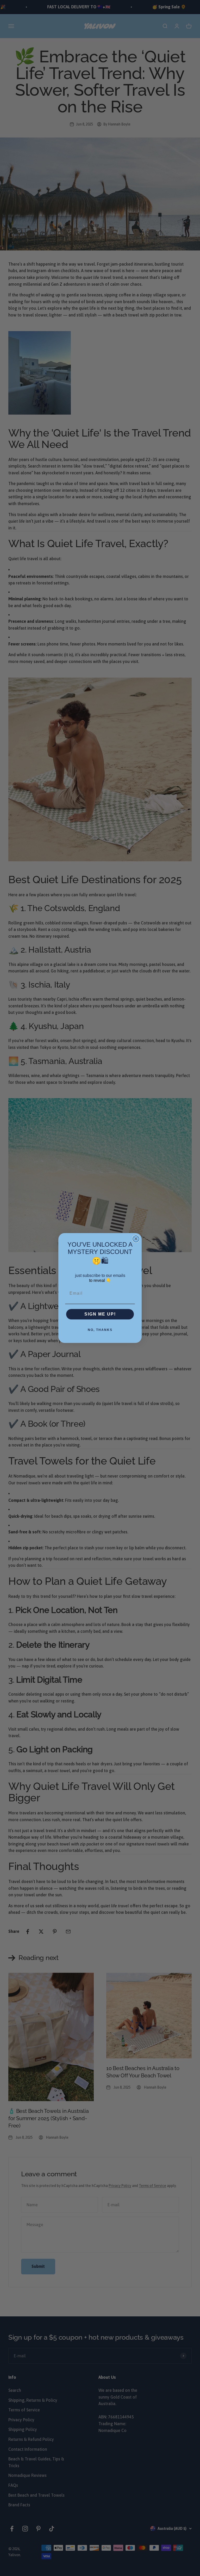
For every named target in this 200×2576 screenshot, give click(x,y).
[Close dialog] (136, 1239)
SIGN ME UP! (100, 1314)
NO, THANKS (100, 1330)
